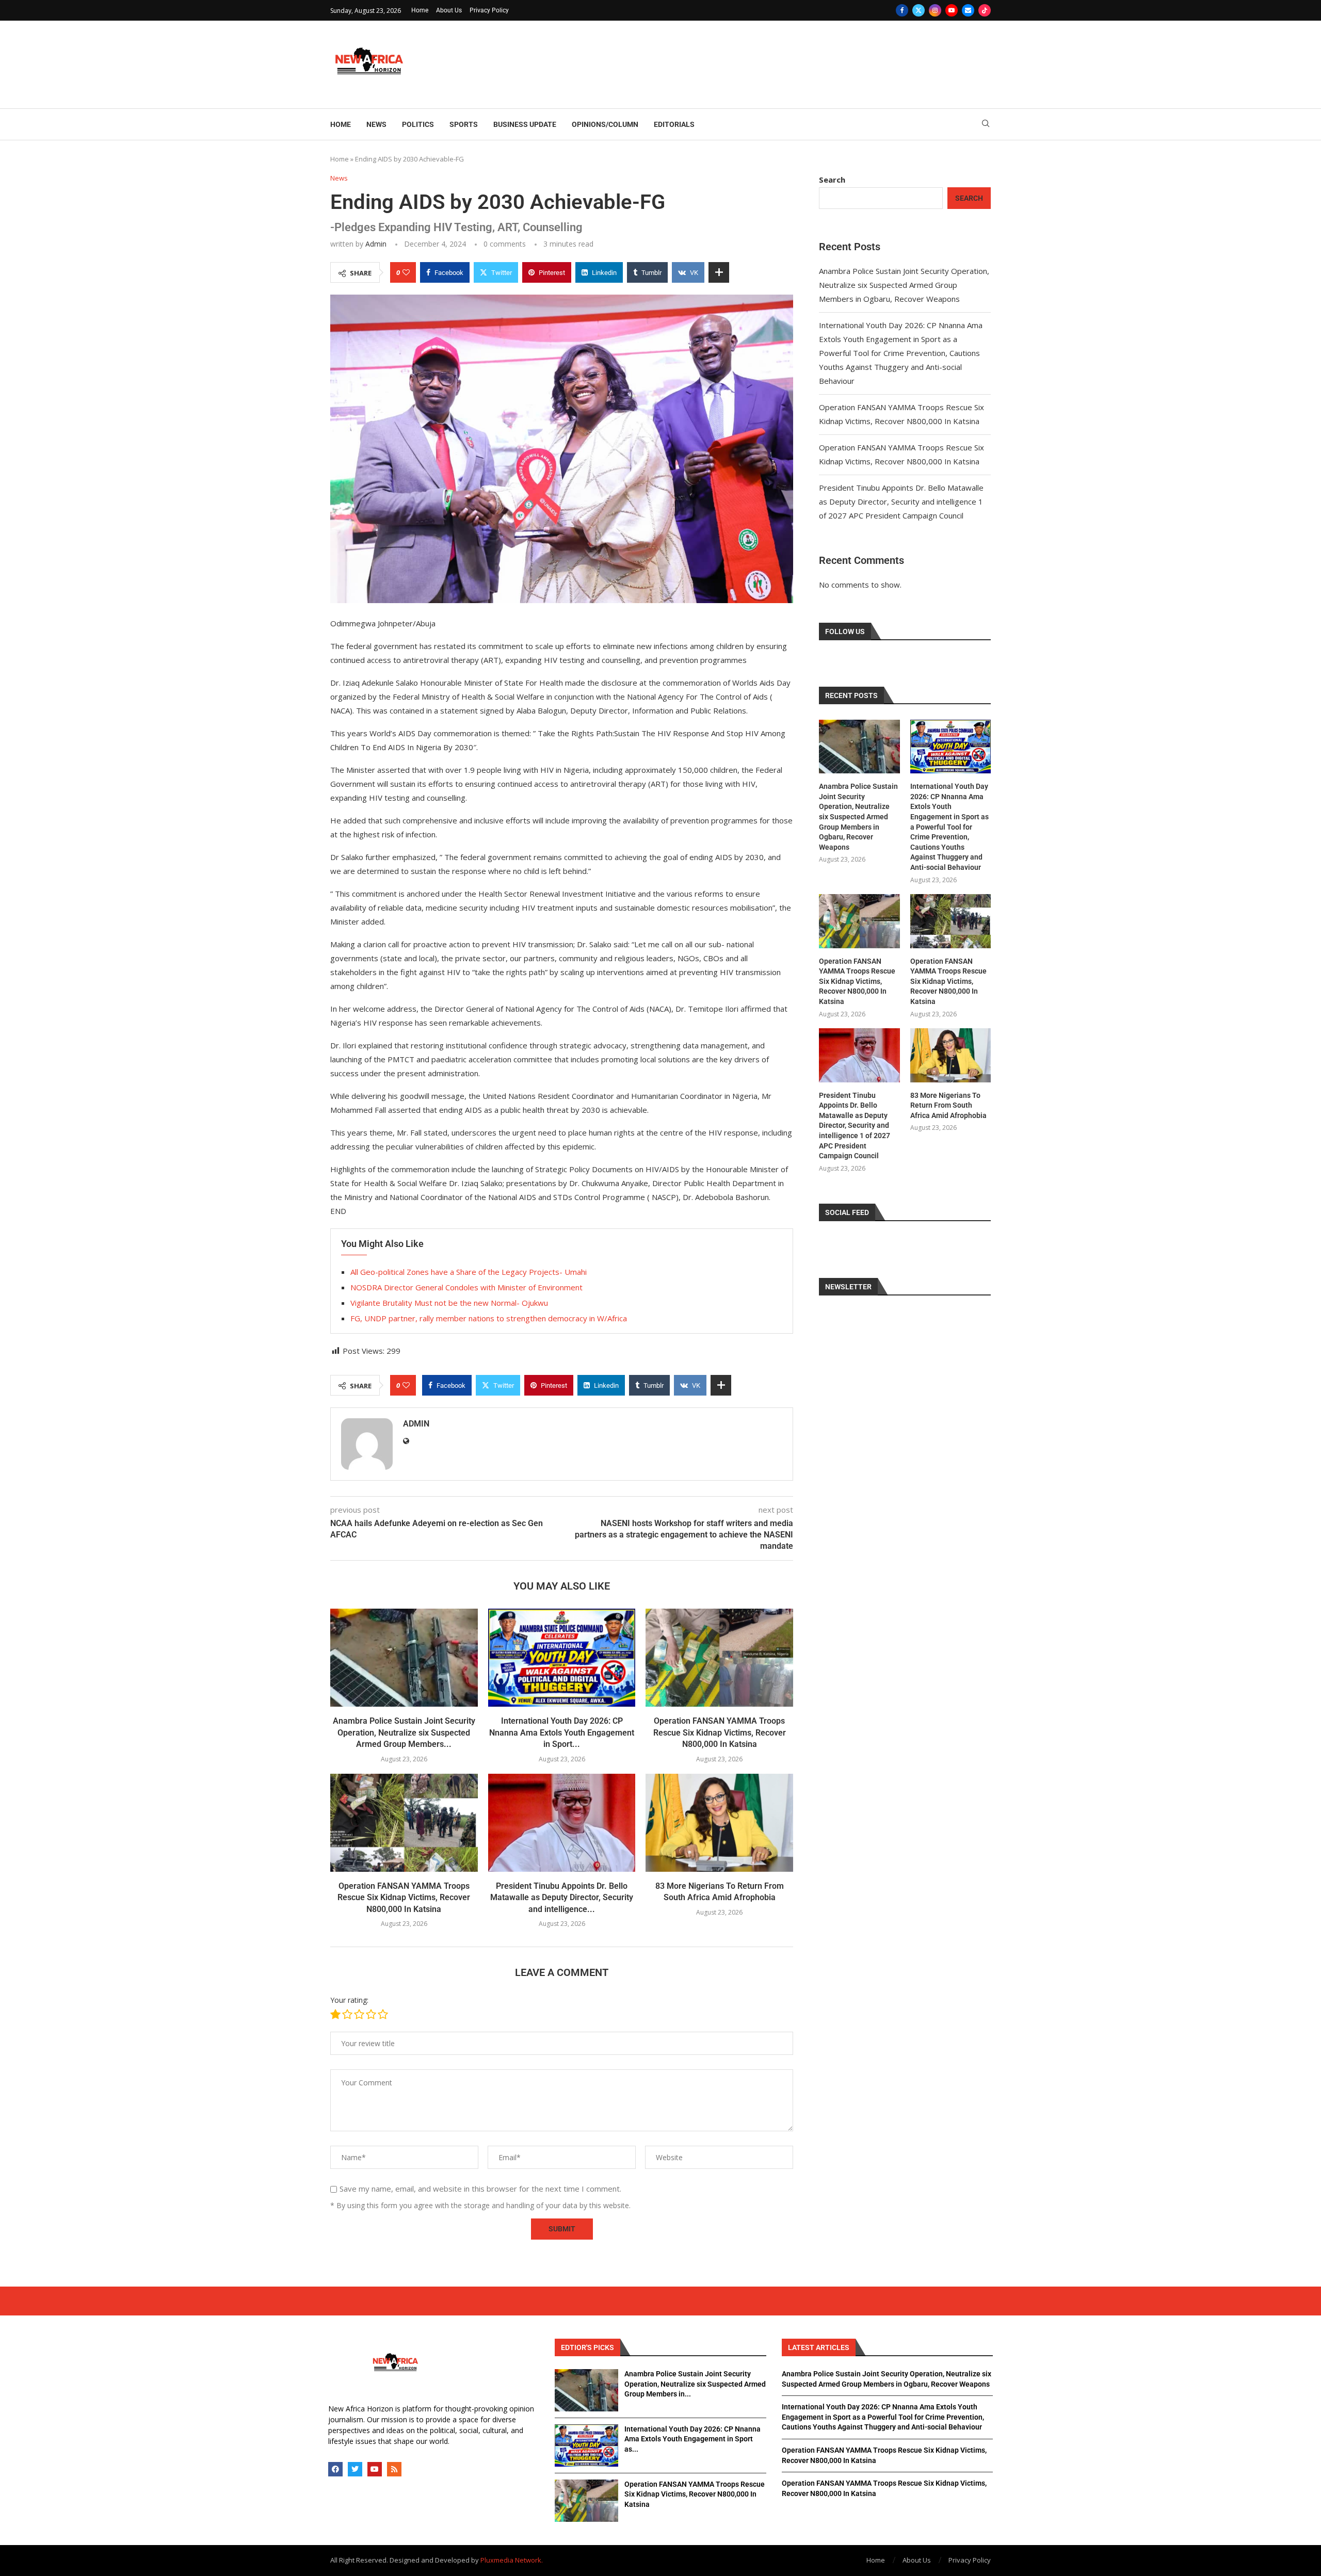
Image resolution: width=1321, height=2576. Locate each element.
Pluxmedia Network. (512, 2560)
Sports (464, 124)
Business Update (525, 124)
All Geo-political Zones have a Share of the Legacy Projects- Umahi (469, 1272)
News (376, 124)
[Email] (968, 10)
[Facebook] (902, 10)
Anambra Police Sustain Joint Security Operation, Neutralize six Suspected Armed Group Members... (404, 1732)
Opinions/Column (605, 124)
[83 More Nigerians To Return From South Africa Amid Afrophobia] (719, 1823)
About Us (449, 10)
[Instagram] (935, 10)
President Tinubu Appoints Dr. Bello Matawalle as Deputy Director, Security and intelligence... (562, 1898)
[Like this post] (406, 272)
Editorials (674, 124)
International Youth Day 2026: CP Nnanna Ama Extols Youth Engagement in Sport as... (692, 2439)
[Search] (986, 125)
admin (376, 244)
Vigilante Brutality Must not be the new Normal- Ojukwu (449, 1303)
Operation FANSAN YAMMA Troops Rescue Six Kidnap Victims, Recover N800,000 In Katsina (720, 1732)
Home (420, 10)
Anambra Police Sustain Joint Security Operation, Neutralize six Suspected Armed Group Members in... (695, 2384)
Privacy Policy (489, 10)
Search (832, 180)
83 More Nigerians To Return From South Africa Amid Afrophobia (948, 1105)
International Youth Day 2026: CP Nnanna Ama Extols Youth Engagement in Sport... (562, 1732)
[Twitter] (919, 10)
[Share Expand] (719, 272)
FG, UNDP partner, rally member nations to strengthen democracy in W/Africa (489, 1318)
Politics (418, 124)
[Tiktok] (985, 10)
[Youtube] (952, 10)
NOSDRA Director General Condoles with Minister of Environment (466, 1287)
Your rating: (349, 2000)
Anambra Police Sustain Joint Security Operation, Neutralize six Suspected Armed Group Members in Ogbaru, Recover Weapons (904, 285)
